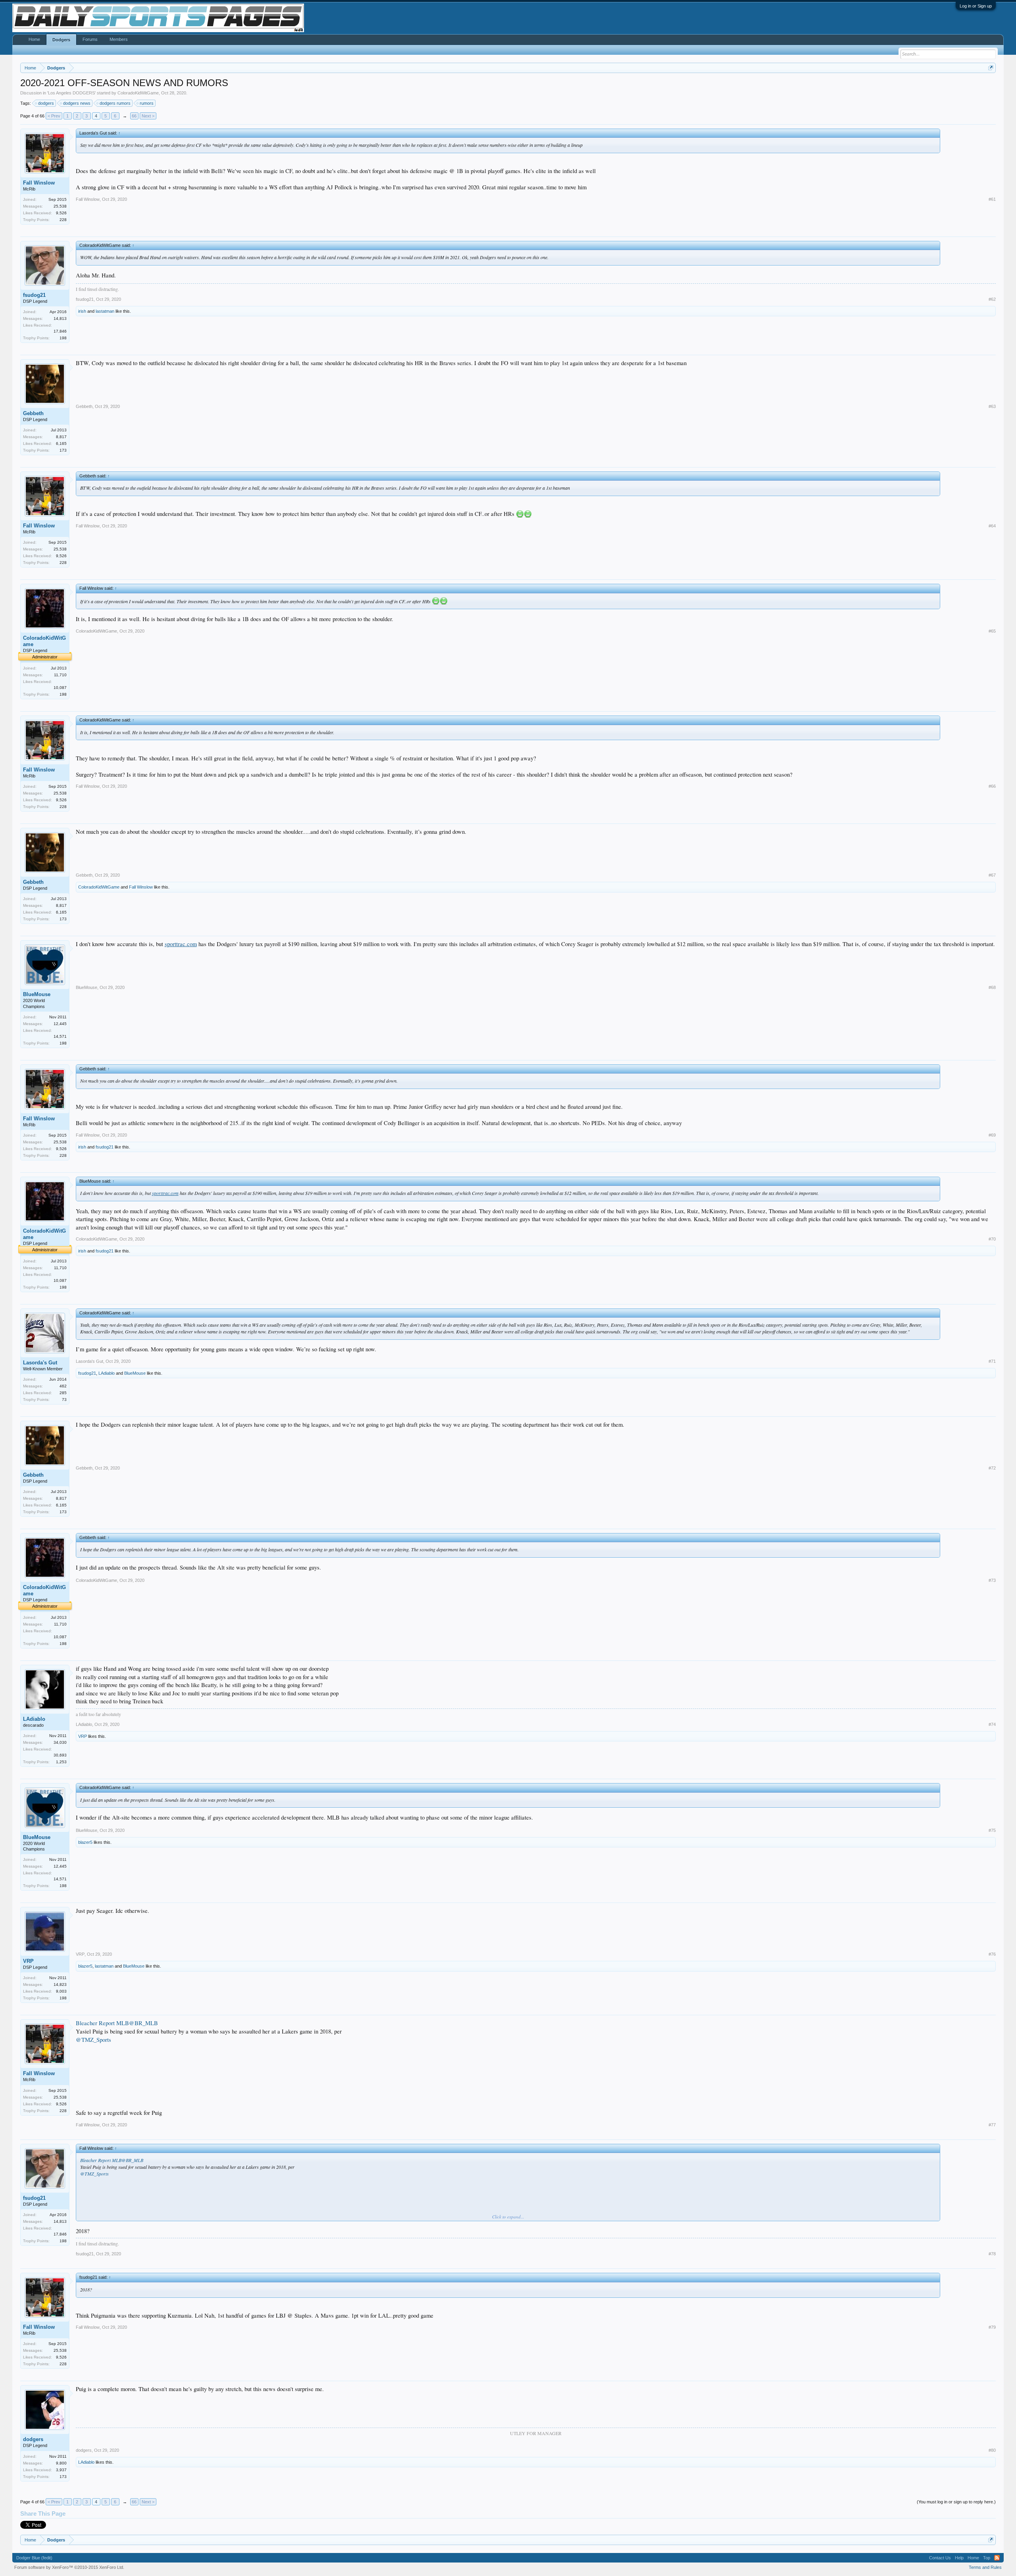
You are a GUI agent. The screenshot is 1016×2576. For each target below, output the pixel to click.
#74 (992, 1724)
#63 (992, 406)
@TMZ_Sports (93, 2040)
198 (63, 338)
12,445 (60, 1024)
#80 (992, 2450)
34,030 (60, 1742)
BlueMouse (37, 994)
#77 (992, 2125)
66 (134, 116)
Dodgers (61, 40)
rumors (147, 103)
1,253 (61, 1762)
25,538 (60, 206)
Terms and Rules (985, 2567)
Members (119, 39)
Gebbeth (33, 413)
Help (959, 2558)
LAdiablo (107, 1373)
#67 (992, 875)
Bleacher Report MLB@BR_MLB (117, 2023)
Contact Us (940, 2558)
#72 (992, 1468)
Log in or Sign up (976, 6)
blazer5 (85, 1842)
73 (64, 1400)
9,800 (61, 2463)
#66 (992, 786)
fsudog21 (34, 295)
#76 (992, 1954)
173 (63, 450)
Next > (148, 116)
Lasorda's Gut (40, 1363)
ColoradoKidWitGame (138, 93)
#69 (992, 1135)
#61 (992, 199)
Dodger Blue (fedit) (34, 2558)
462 (63, 1386)
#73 (992, 1580)
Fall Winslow (39, 183)
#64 (992, 526)
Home (34, 39)
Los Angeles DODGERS (71, 93)
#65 (992, 631)
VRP (83, 1736)
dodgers (46, 103)
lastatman (105, 311)
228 (63, 220)
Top (987, 2558)
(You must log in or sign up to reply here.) (956, 2502)
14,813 (60, 318)
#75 (992, 1830)
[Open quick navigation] (991, 68)
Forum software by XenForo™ (69, 2567)
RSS (997, 2558)
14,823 (60, 1984)
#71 (992, 1361)
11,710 (60, 675)
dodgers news (77, 103)
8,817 (61, 437)
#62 (992, 299)
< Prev (54, 116)
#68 (992, 987)
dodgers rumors (115, 103)
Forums (90, 39)
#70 (992, 1239)
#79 (992, 2327)
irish (82, 311)
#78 (992, 2254)
